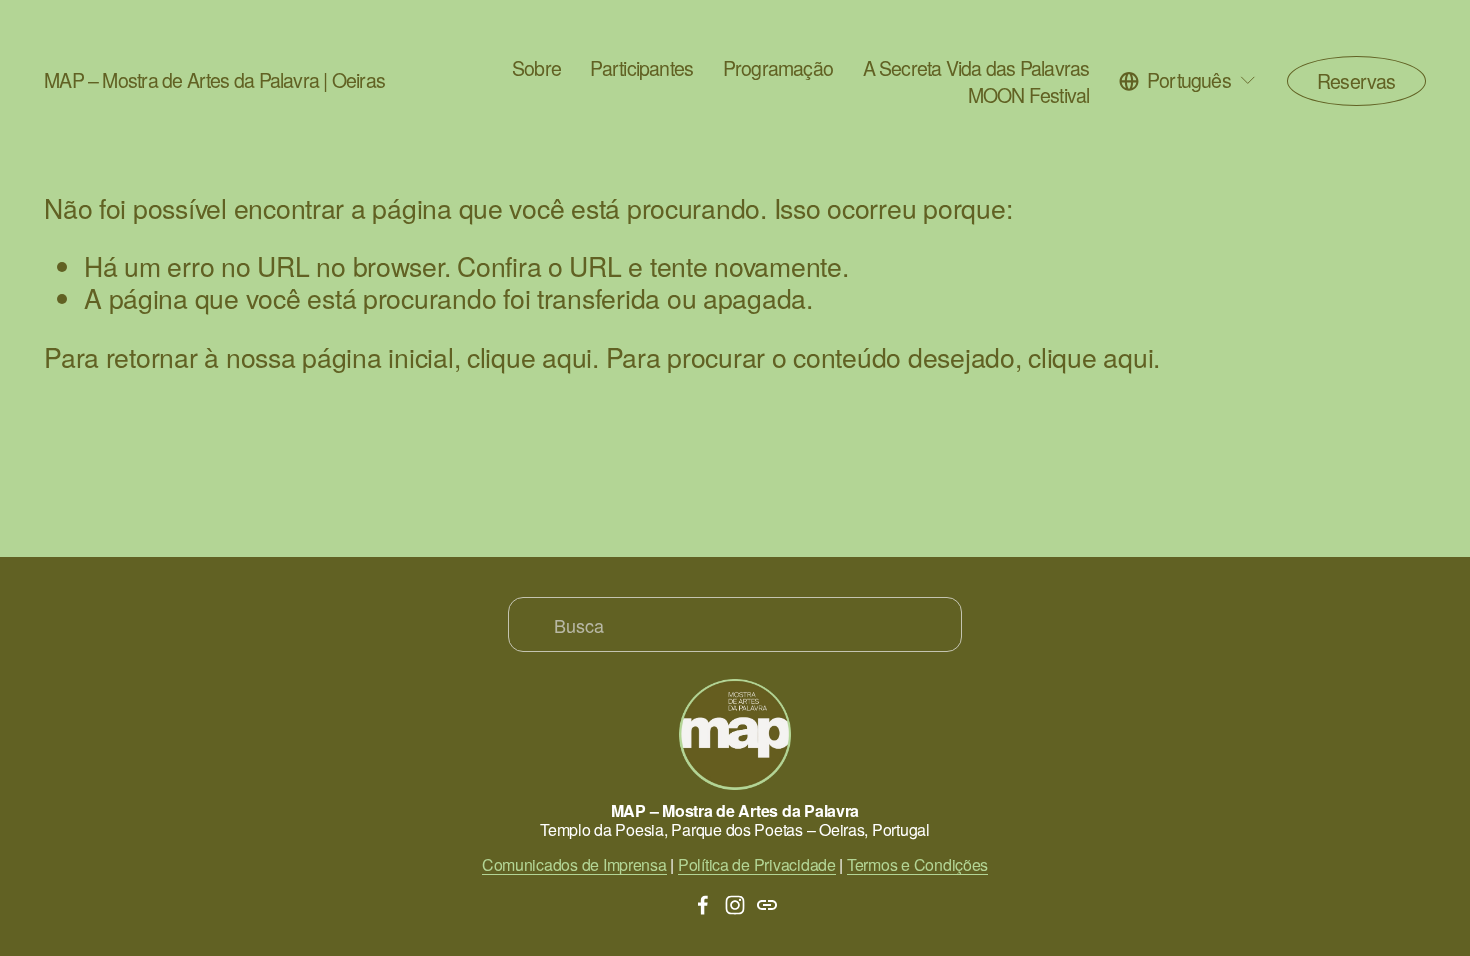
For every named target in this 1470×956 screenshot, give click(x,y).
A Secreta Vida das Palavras (976, 68)
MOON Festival (1029, 95)
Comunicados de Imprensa (574, 864)
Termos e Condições (917, 864)
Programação (778, 68)
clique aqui (529, 356)
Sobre (536, 68)
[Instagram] (735, 905)
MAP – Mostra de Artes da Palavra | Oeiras (214, 80)
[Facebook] (703, 905)
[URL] (767, 905)
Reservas (1356, 81)
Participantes (641, 68)
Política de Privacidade (757, 864)
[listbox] (1188, 80)
